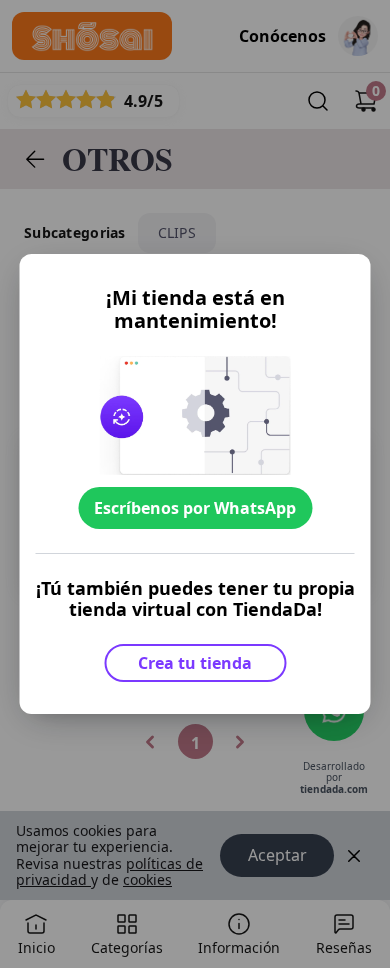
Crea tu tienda (195, 663)
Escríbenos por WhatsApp (195, 508)
